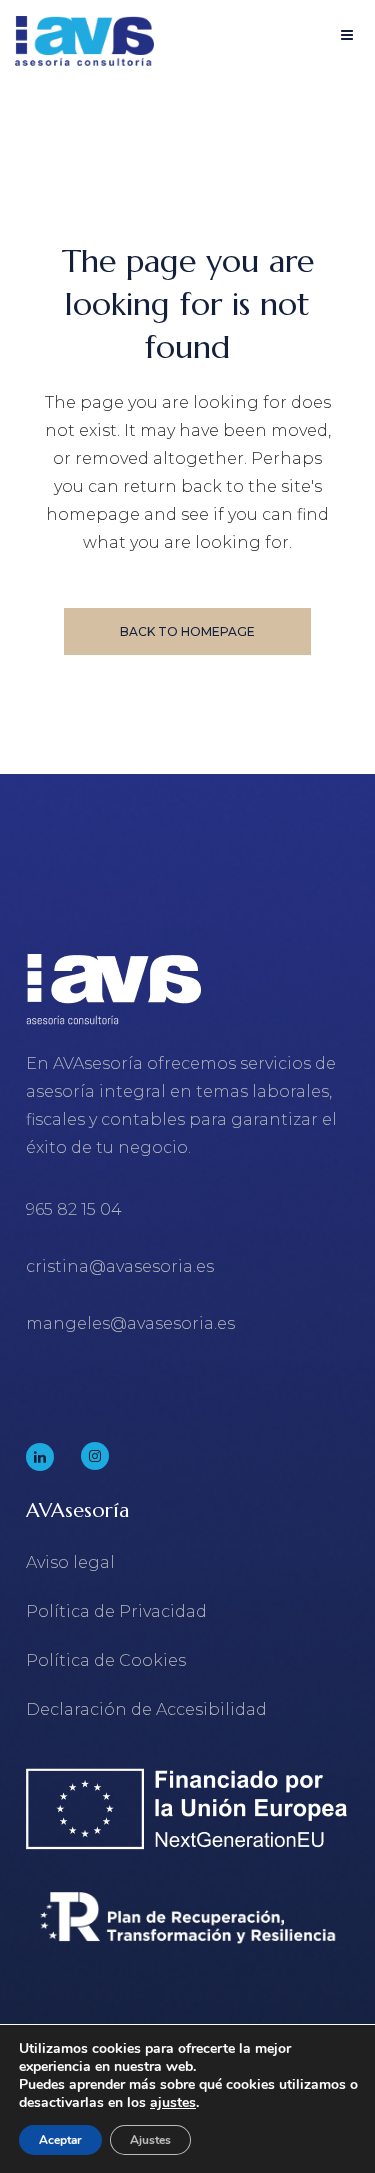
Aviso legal (70, 1562)
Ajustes (150, 2140)
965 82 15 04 (74, 1209)
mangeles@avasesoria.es (130, 1323)
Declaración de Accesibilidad (146, 1709)
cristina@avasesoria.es (120, 1266)
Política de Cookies (106, 1660)
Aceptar (60, 2140)
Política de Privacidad (116, 1611)
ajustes (173, 2103)
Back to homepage (187, 631)
